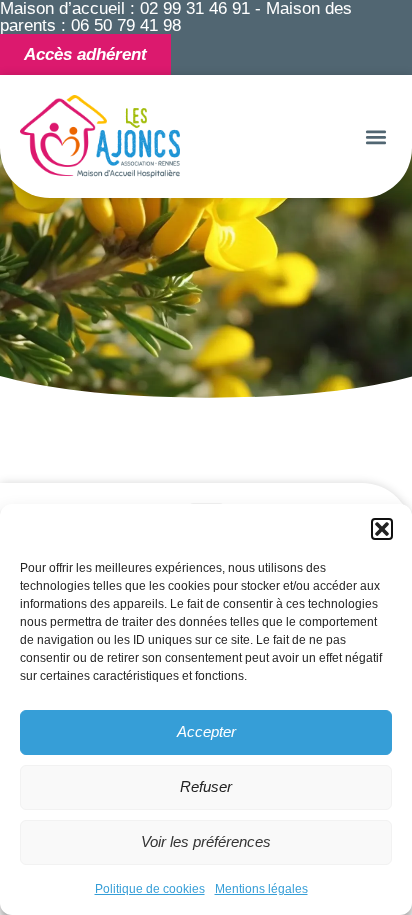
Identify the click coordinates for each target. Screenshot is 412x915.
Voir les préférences (206, 841)
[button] (382, 529)
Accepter (206, 731)
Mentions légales (261, 889)
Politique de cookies (150, 889)
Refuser (206, 786)
